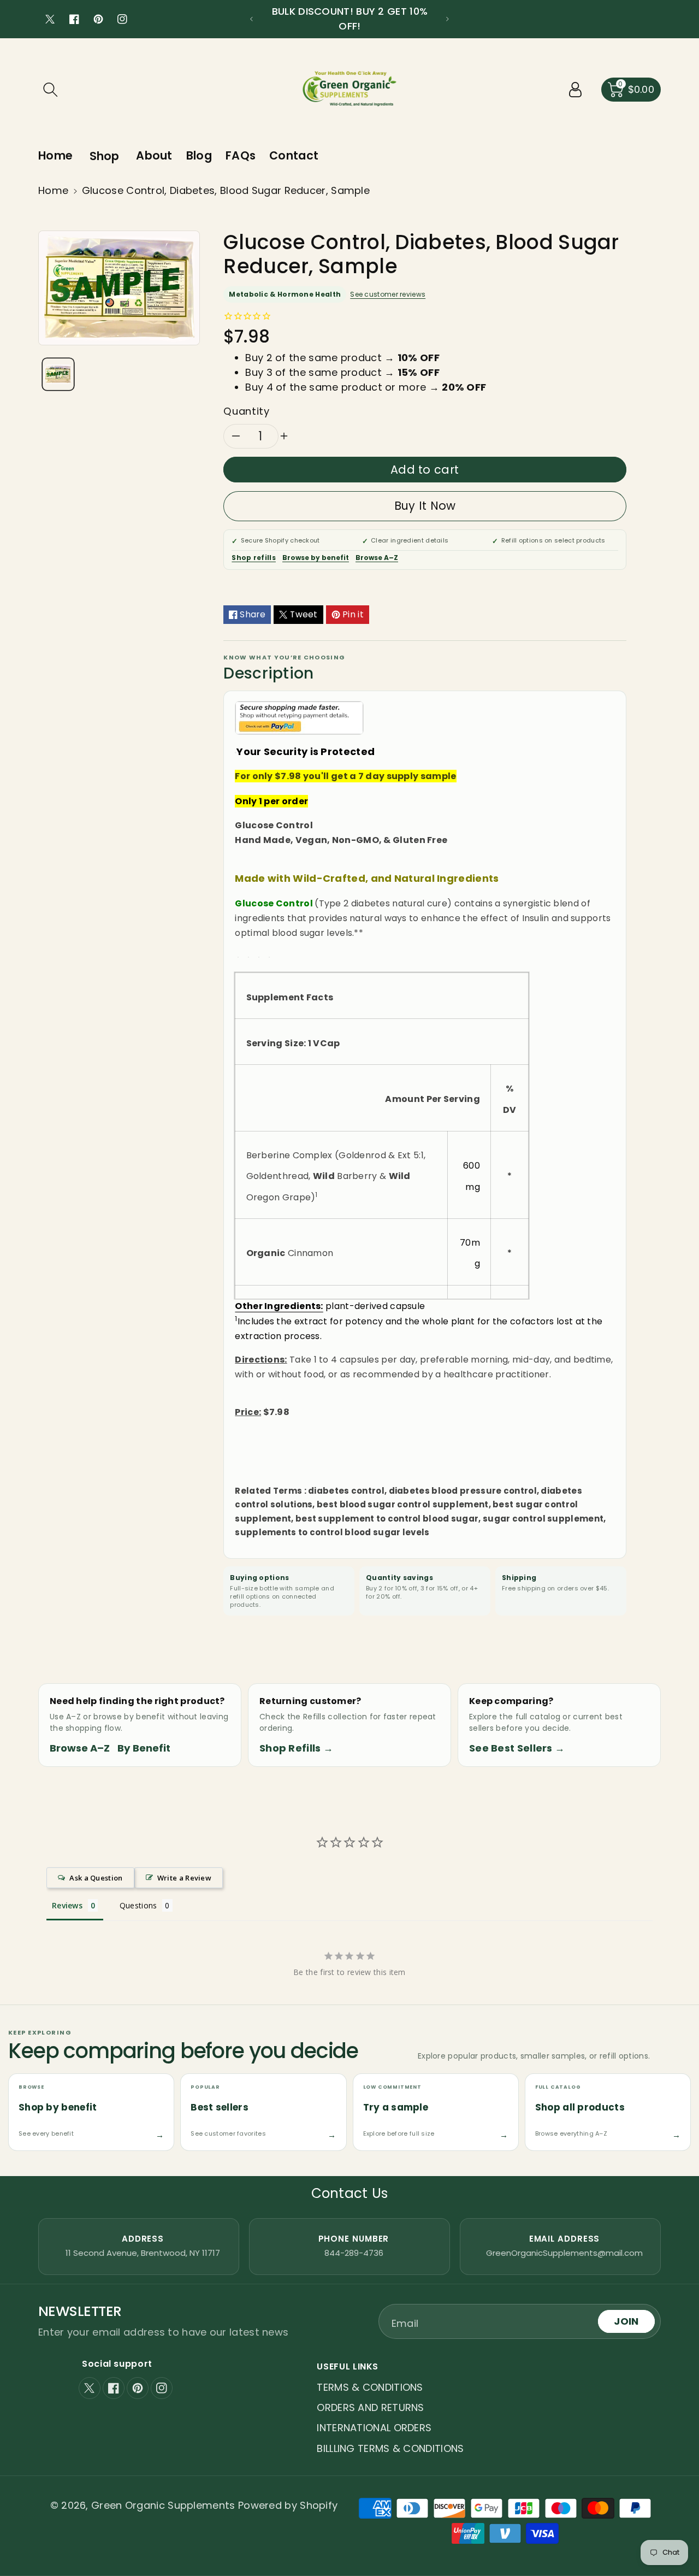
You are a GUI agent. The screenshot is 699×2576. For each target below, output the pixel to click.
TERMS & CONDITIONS (370, 2387)
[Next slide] (448, 19)
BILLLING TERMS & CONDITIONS (390, 2448)
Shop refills (254, 558)
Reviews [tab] (67, 1905)
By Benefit (144, 1748)
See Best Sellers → (517, 1748)
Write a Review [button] (184, 1878)
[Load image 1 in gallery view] (58, 374)
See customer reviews (388, 294)
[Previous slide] (251, 19)
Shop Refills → (296, 1748)
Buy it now (425, 506)
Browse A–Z (377, 558)
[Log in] (576, 90)
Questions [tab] (138, 1905)
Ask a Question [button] (96, 1878)
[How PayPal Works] (299, 717)
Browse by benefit (316, 558)
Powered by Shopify (288, 2505)
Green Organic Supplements (165, 2505)
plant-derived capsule (330, 1306)
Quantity (246, 411)
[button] (50, 90)
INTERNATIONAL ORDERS (374, 2428)
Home (53, 190)
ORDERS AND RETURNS (370, 2407)
